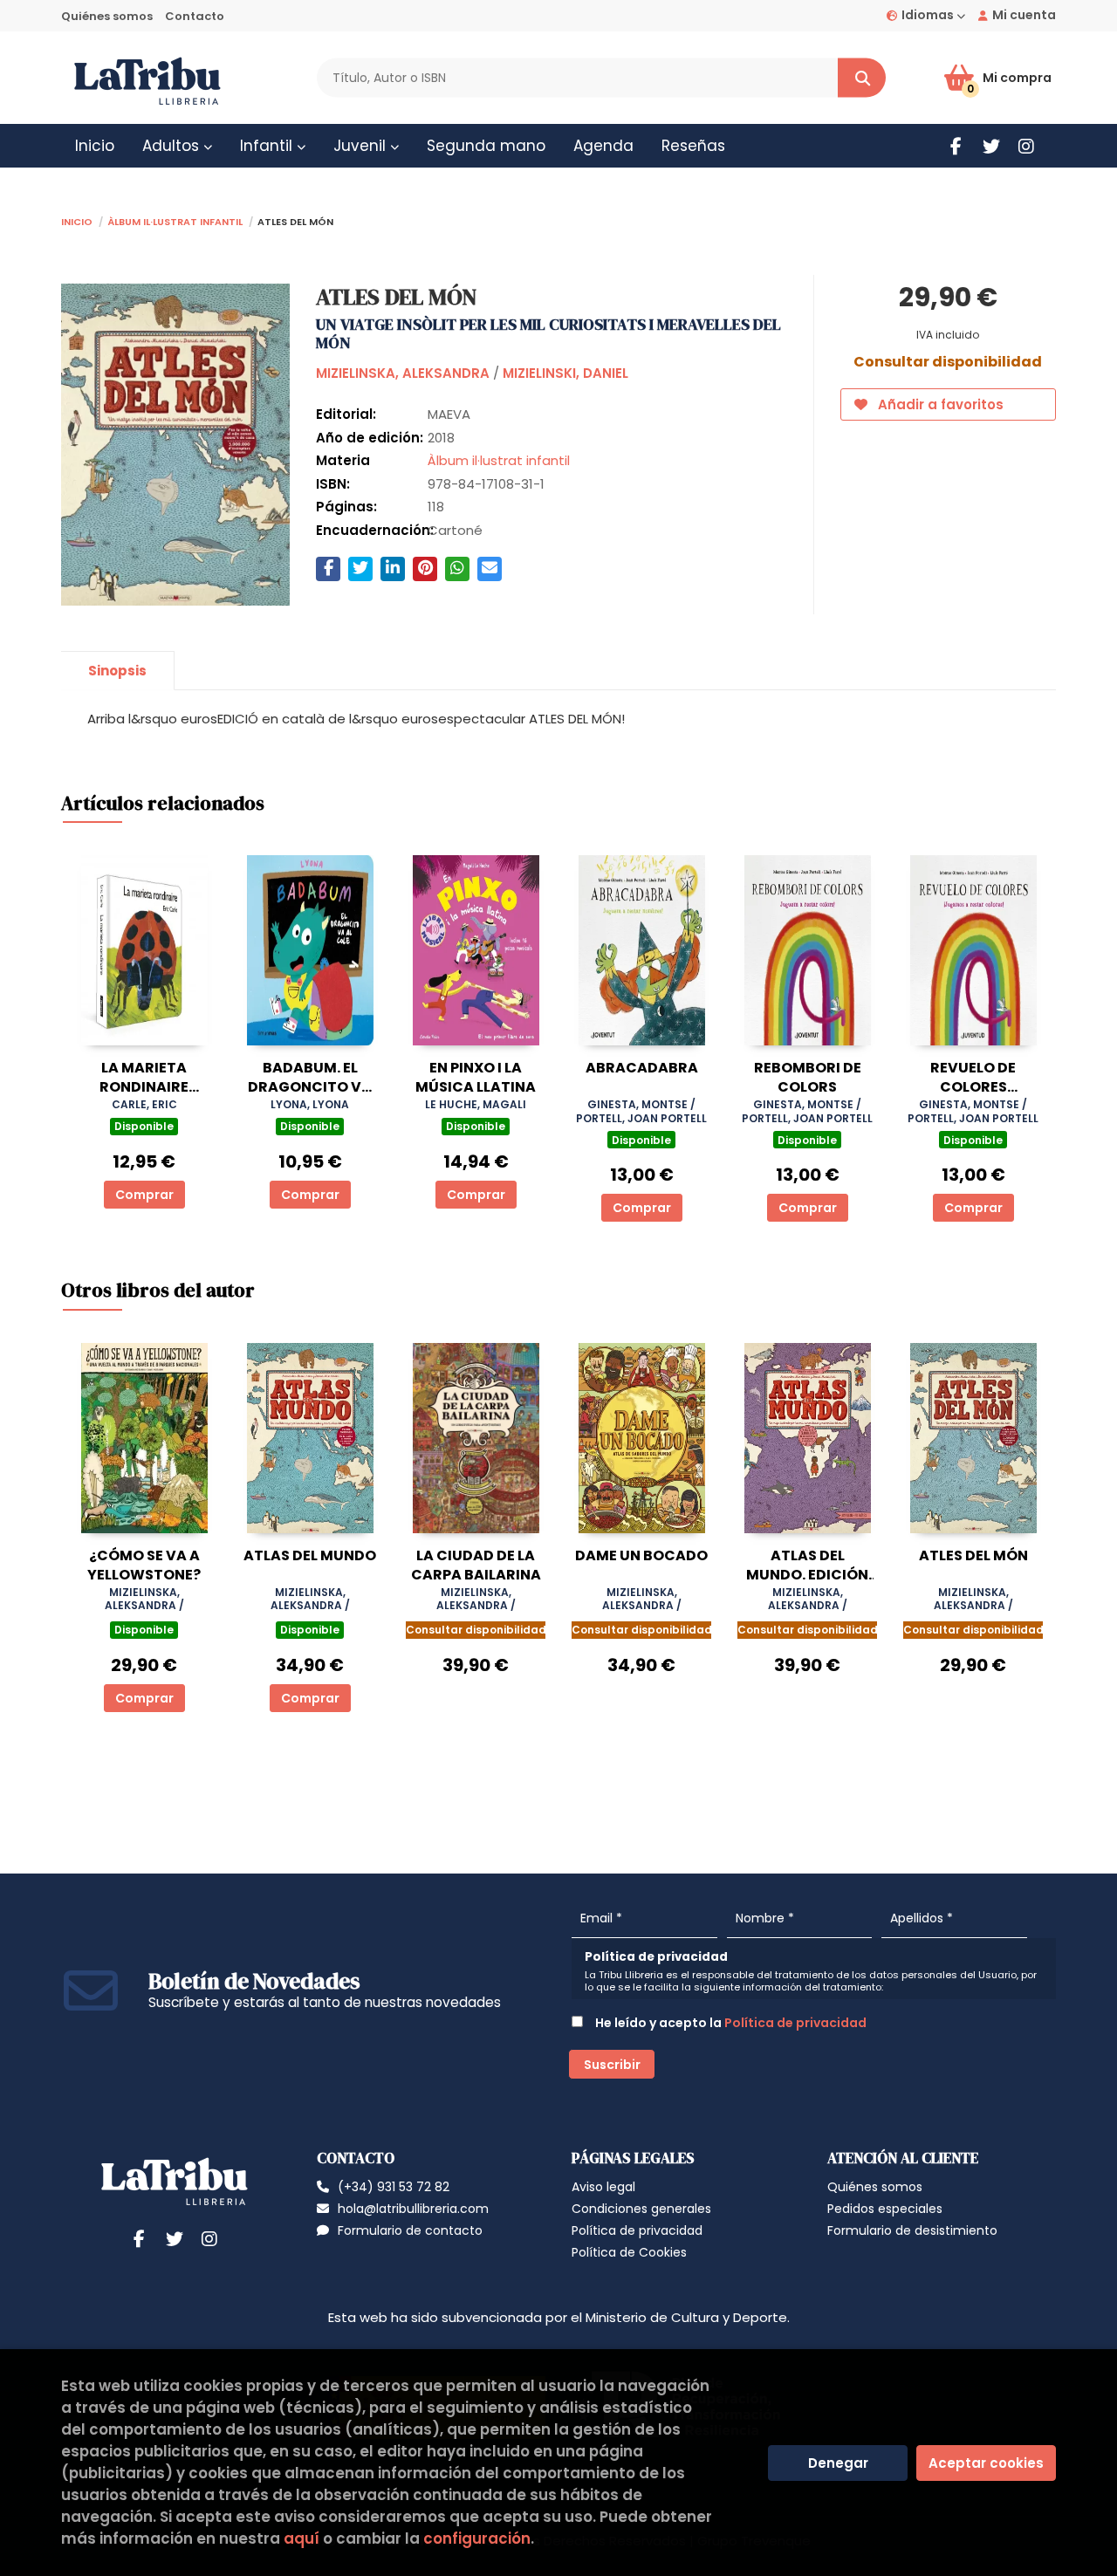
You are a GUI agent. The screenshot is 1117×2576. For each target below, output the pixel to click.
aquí (302, 2538)
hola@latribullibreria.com (413, 2209)
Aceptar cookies (986, 2463)
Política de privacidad (795, 2023)
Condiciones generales (641, 2209)
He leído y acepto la (730, 2023)
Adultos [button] (173, 146)
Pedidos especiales (885, 2209)
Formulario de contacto (410, 2230)
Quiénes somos (107, 16)
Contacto (195, 16)
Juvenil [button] (362, 146)
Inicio (77, 220)
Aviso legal (603, 2187)
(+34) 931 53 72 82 (394, 2187)
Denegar (838, 2463)
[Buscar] (862, 78)
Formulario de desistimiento (912, 2230)
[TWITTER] (991, 146)
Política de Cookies (629, 2252)
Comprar (144, 1195)
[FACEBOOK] (956, 146)
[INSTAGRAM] (1026, 146)
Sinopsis (117, 671)
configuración (477, 2538)
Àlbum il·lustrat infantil (175, 220)
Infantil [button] (268, 146)
